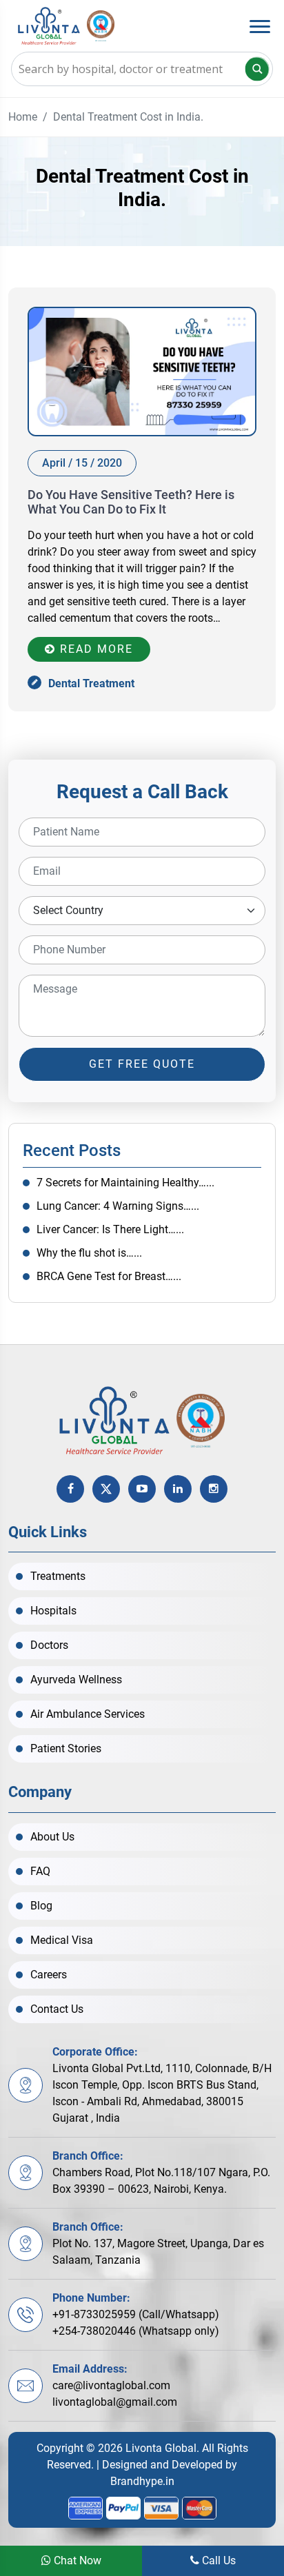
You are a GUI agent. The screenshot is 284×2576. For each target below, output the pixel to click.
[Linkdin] (178, 1489)
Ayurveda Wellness (76, 1680)
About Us (52, 1837)
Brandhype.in (142, 2481)
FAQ (40, 1871)
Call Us (217, 2560)
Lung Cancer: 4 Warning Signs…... (118, 1206)
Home (23, 117)
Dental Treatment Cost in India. (128, 117)
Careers (49, 1975)
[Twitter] (106, 1489)
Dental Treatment (91, 683)
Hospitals (53, 1611)
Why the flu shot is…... (89, 1253)
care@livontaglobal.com (111, 2385)
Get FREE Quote (142, 1064)
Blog (41, 1906)
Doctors (49, 1645)
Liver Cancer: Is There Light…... (110, 1229)
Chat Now (76, 2560)
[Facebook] (70, 1489)
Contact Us (57, 2009)
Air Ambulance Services (88, 1714)
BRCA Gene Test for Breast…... (109, 1276)
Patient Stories (66, 1748)
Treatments (58, 1576)
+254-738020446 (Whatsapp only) (136, 2331)
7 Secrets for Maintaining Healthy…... (125, 1183)
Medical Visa (62, 1940)
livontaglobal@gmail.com (115, 2402)
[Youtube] (142, 1489)
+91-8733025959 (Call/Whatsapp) (136, 2314)
